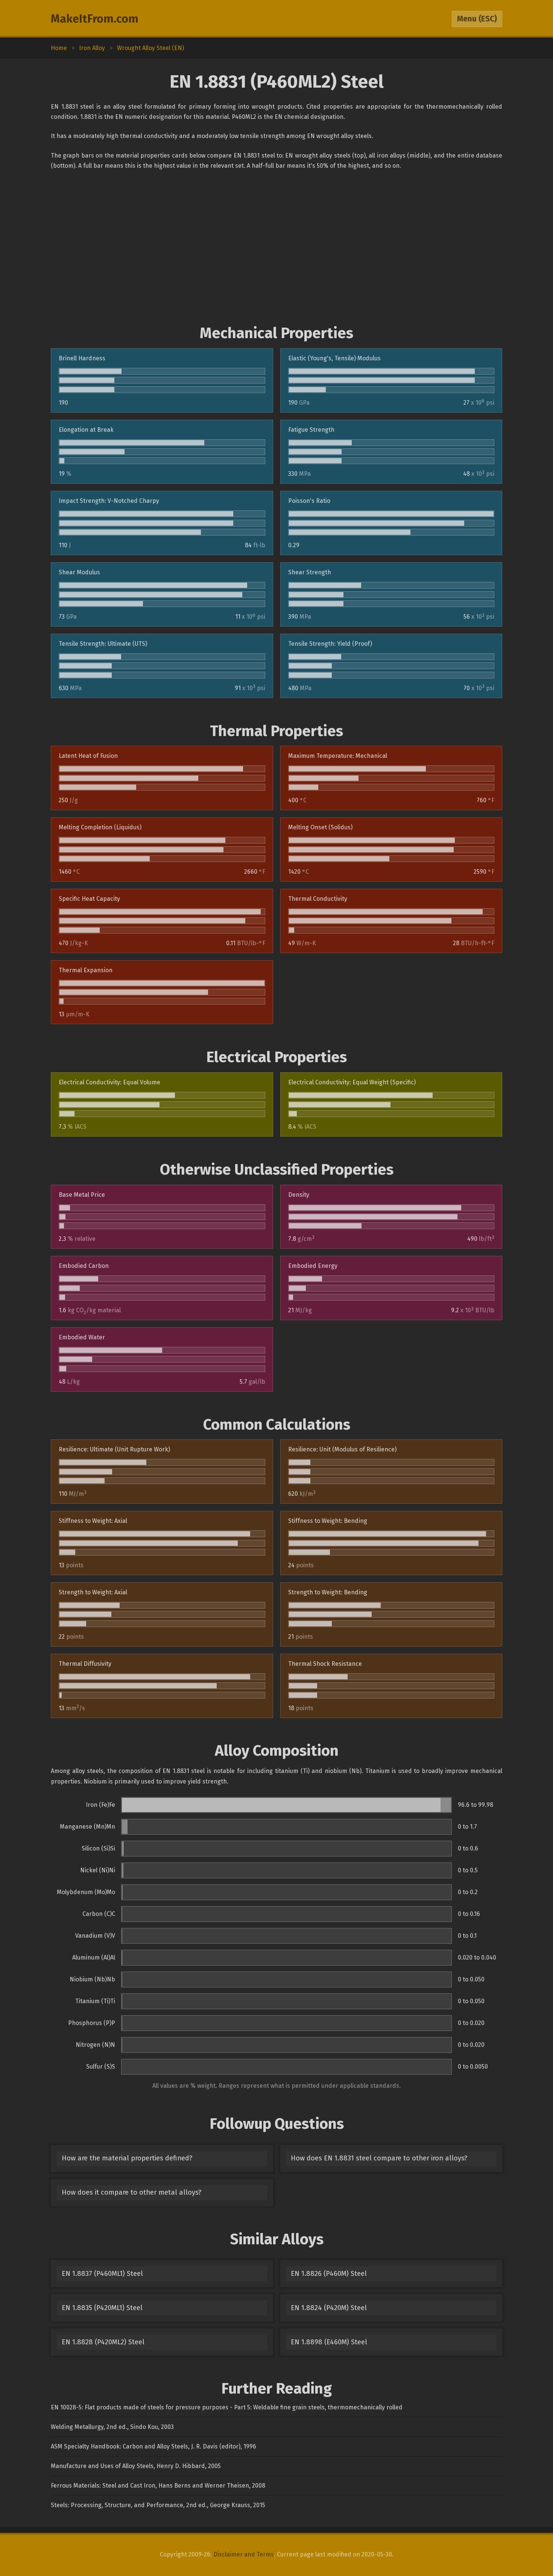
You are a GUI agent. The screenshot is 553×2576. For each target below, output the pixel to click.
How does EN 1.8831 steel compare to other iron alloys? (379, 2158)
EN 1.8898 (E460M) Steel (329, 2342)
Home (59, 48)
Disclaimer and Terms (244, 2554)
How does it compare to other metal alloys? (131, 2192)
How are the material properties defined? (127, 2158)
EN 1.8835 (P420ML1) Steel (102, 2308)
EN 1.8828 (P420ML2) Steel (103, 2342)
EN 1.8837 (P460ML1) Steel (102, 2274)
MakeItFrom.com (95, 19)
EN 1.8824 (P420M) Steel (329, 2308)
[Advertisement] (276, 247)
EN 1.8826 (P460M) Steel (329, 2274)
